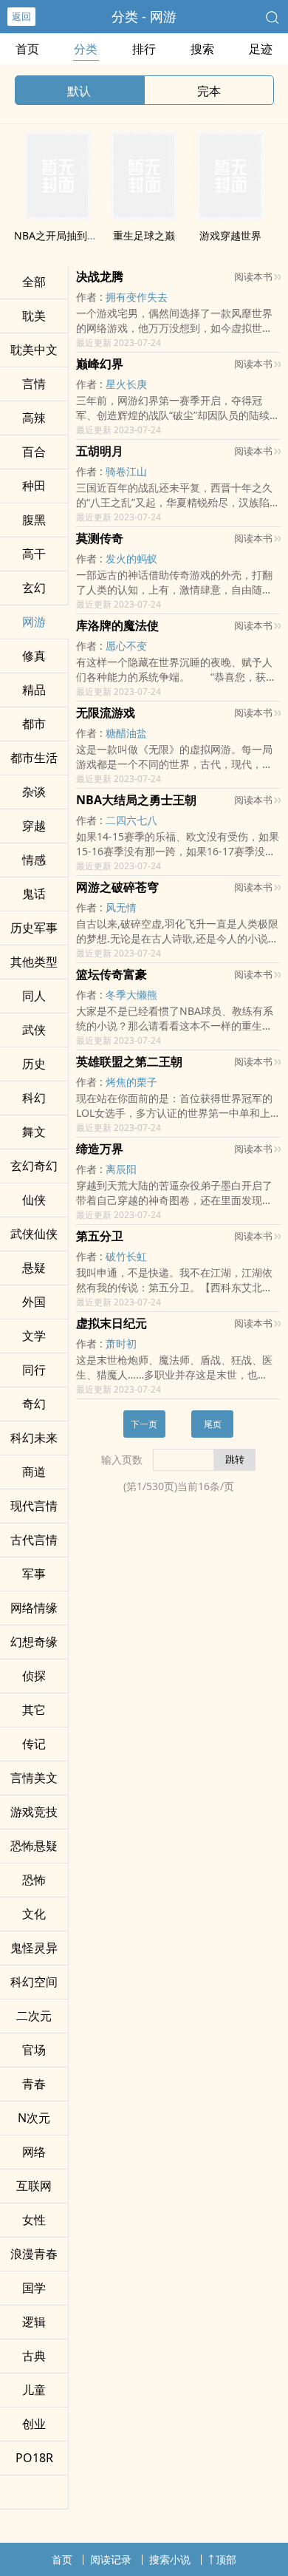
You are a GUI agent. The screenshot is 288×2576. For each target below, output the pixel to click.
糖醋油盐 (126, 733)
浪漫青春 (34, 2254)
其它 (34, 1710)
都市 (34, 724)
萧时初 (121, 1343)
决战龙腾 (100, 276)
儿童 (34, 2390)
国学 (34, 2288)
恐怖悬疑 (34, 1846)
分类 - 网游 (144, 16)
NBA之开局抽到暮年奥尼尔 (76, 235)
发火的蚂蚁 (131, 558)
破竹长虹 (126, 1256)
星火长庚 (126, 384)
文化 (34, 1914)
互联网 (34, 2186)
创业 (34, 2424)
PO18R (34, 2458)
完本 (209, 91)
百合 (34, 452)
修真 (34, 656)
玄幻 (34, 588)
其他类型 (34, 962)
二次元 (34, 2016)
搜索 (202, 49)
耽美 (34, 316)
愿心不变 (126, 646)
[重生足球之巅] (144, 216)
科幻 (34, 1098)
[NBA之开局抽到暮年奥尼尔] (58, 216)
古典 (34, 2356)
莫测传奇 (100, 538)
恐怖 (34, 1880)
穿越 (34, 826)
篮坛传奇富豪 (112, 974)
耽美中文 (34, 350)
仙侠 (34, 1200)
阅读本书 (253, 276)
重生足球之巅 (144, 235)
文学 (34, 1336)
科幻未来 (34, 1438)
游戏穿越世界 (230, 235)
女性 (34, 2220)
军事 (34, 1574)
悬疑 (34, 1268)
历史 (34, 1064)
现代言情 (34, 1506)
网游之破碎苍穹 (117, 887)
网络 (34, 2152)
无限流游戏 (106, 713)
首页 (27, 49)
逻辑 (34, 2322)
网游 (34, 622)
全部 (34, 282)
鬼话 (34, 894)
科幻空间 (34, 1982)
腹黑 (34, 520)
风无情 (121, 907)
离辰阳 (121, 1169)
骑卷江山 (126, 471)
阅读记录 (111, 2559)
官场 (34, 2050)
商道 (34, 1472)
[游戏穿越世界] (230, 216)
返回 (21, 16)
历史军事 (34, 928)
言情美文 (34, 1778)
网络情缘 (34, 1608)
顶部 (226, 2559)
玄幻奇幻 (34, 1166)
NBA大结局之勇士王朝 (136, 800)
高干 (34, 554)
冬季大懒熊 (131, 995)
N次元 (34, 2118)
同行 (34, 1370)
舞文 (34, 1132)
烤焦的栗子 (131, 1082)
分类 (86, 49)
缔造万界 (100, 1149)
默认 (79, 91)
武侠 (34, 1030)
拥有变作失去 (137, 297)
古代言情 (34, 1540)
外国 (34, 1302)
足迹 (261, 49)
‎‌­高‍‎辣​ (34, 418)
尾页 (213, 1424)
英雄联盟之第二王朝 (129, 1061)
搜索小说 (170, 2559)
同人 (34, 996)
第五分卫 (100, 1236)
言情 (34, 384)
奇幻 (34, 1404)
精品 (34, 690)
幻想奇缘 (34, 1642)
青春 (34, 2084)
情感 (34, 860)
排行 (144, 49)
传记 (34, 1744)
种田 (34, 486)
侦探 (34, 1676)
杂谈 (34, 792)
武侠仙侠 (34, 1234)
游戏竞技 (34, 1812)
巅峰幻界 (100, 364)
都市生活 (34, 758)
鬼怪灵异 (34, 1948)
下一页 (144, 1424)
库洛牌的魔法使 (117, 625)
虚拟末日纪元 (112, 1323)
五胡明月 (100, 451)
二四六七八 (131, 820)
